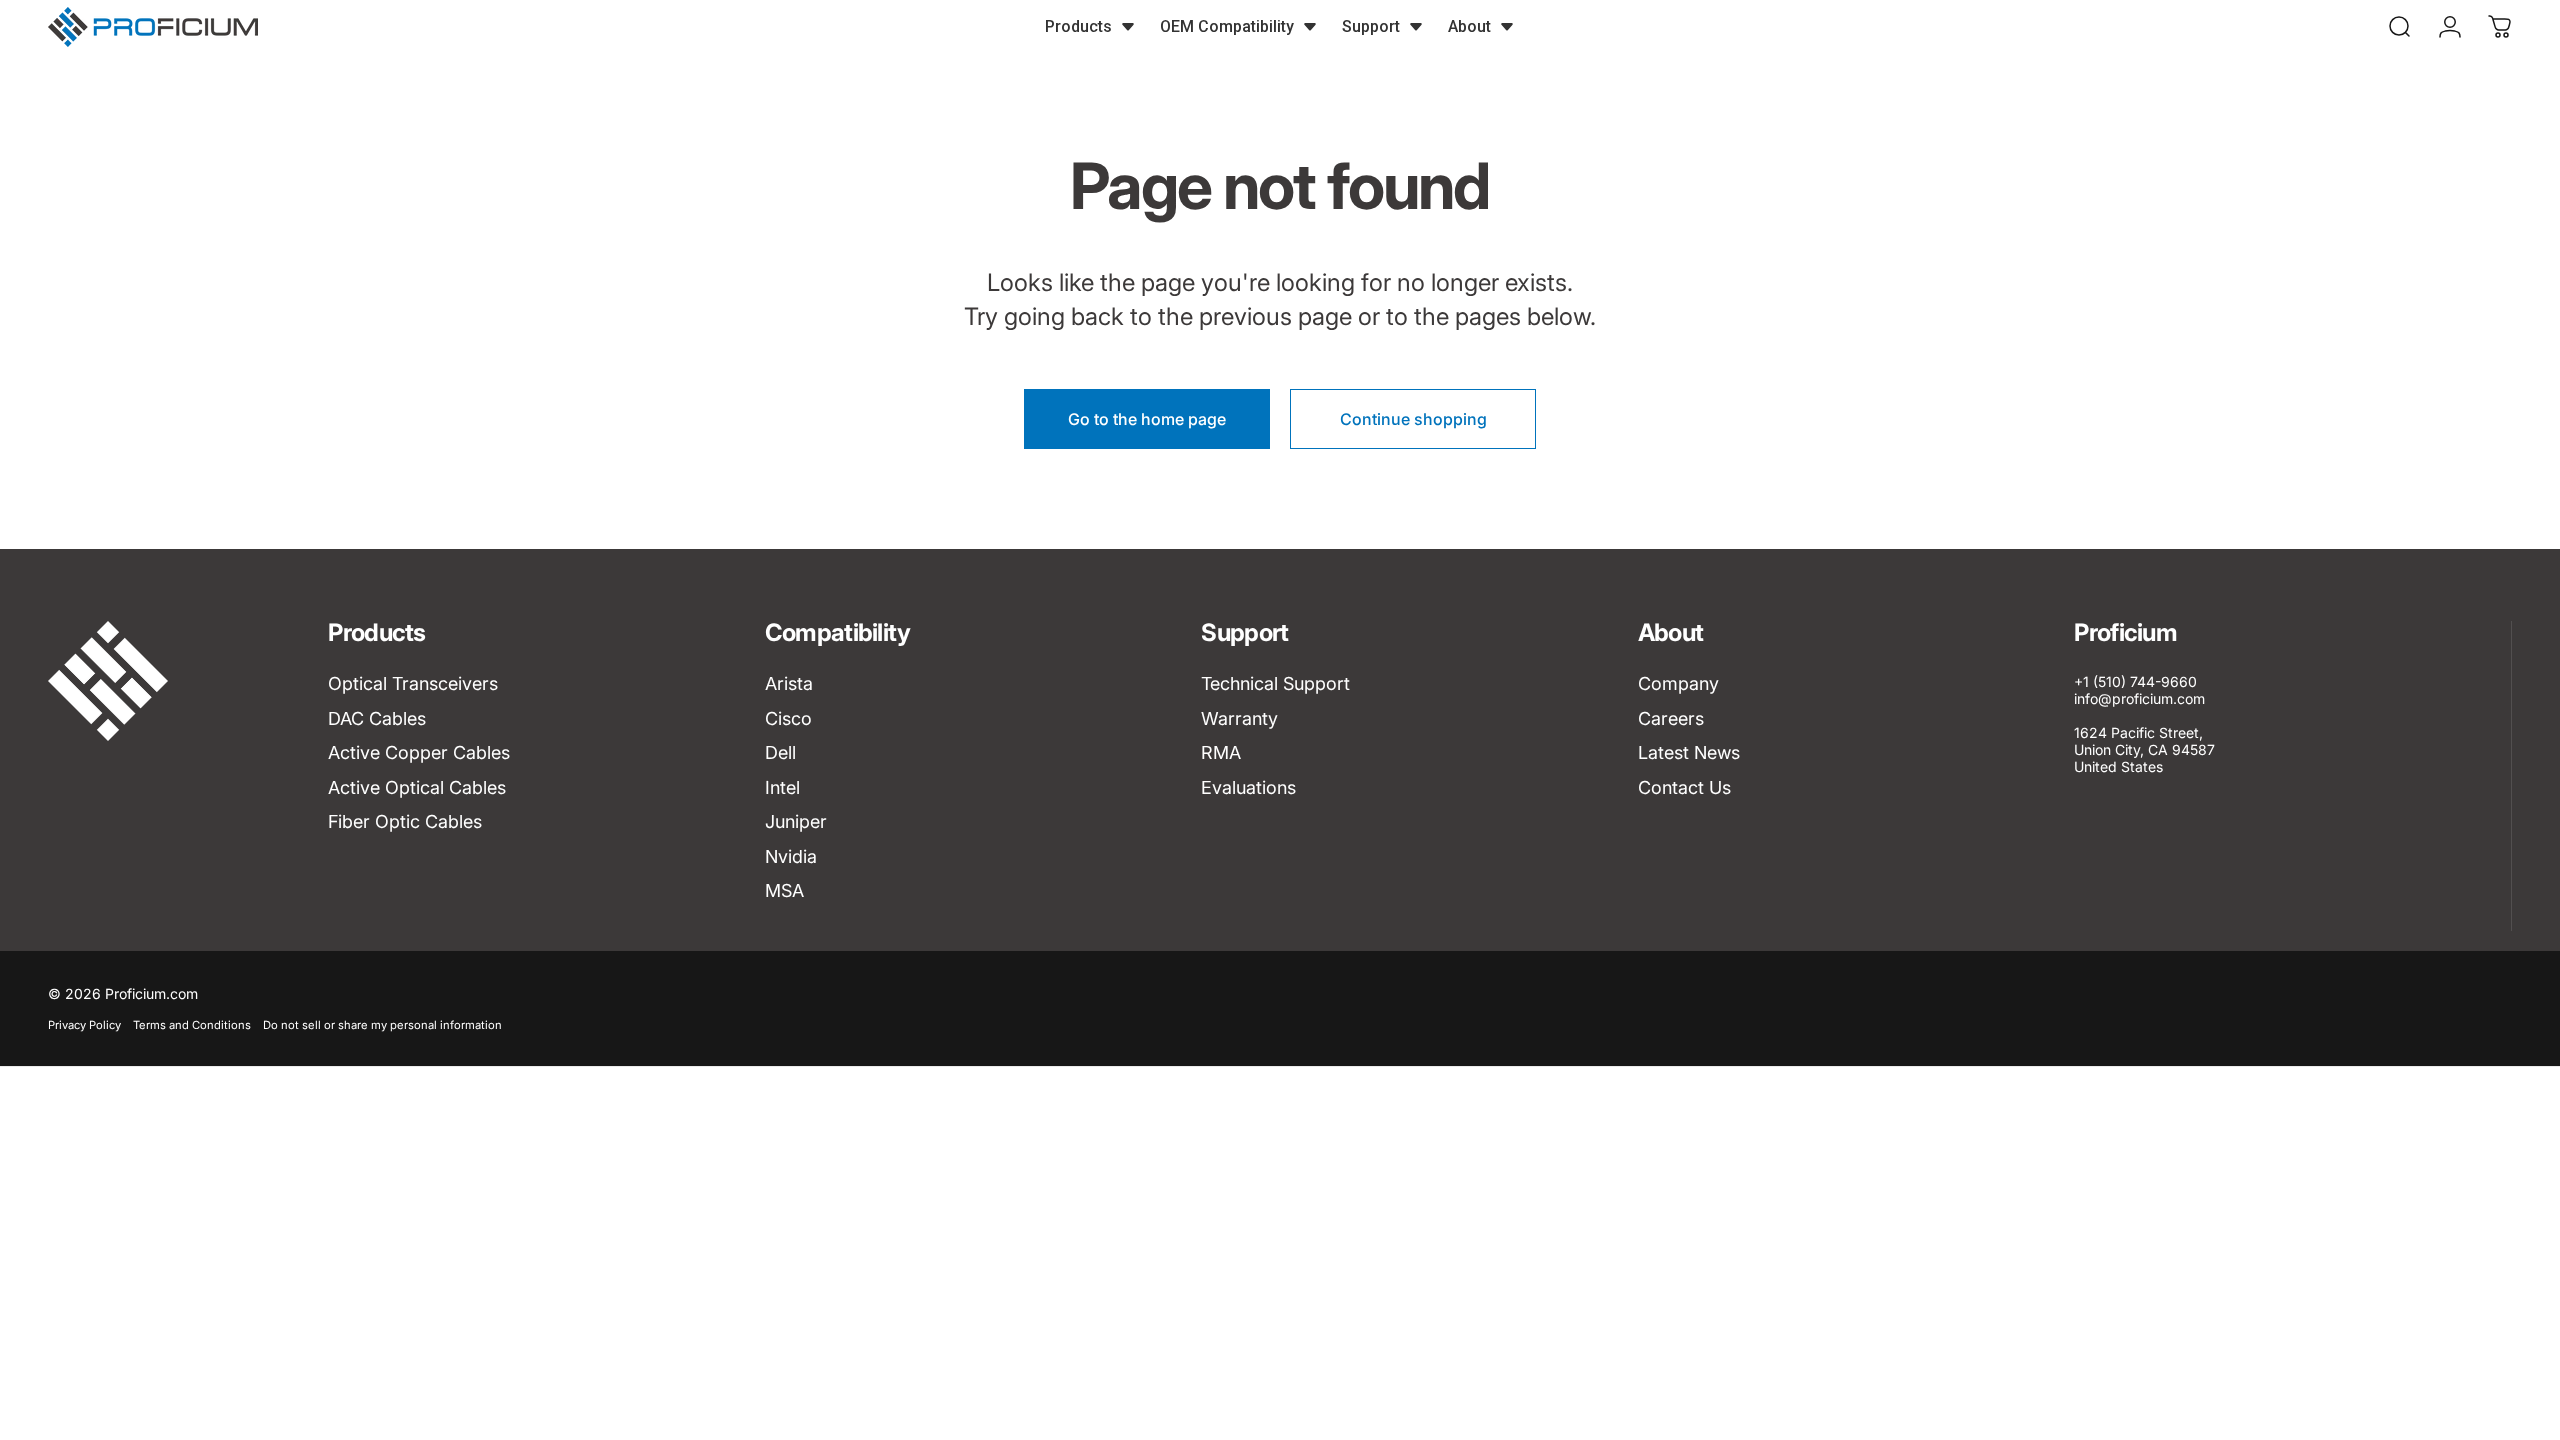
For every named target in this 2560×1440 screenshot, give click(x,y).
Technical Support (1275, 683)
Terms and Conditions (192, 1025)
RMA (1221, 752)
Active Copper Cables (419, 752)
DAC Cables (377, 718)
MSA (784, 890)
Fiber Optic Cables (405, 821)
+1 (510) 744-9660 (2135, 681)
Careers (1671, 718)
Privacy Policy (84, 1025)
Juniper (796, 821)
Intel (782, 787)
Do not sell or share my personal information (382, 1025)
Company (1678, 683)
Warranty (1239, 718)
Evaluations (1248, 787)
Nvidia (791, 856)
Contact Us (1684, 787)
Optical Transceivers (413, 683)
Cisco (788, 718)
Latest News (1689, 752)
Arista (789, 683)
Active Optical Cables (417, 787)
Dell (780, 752)
